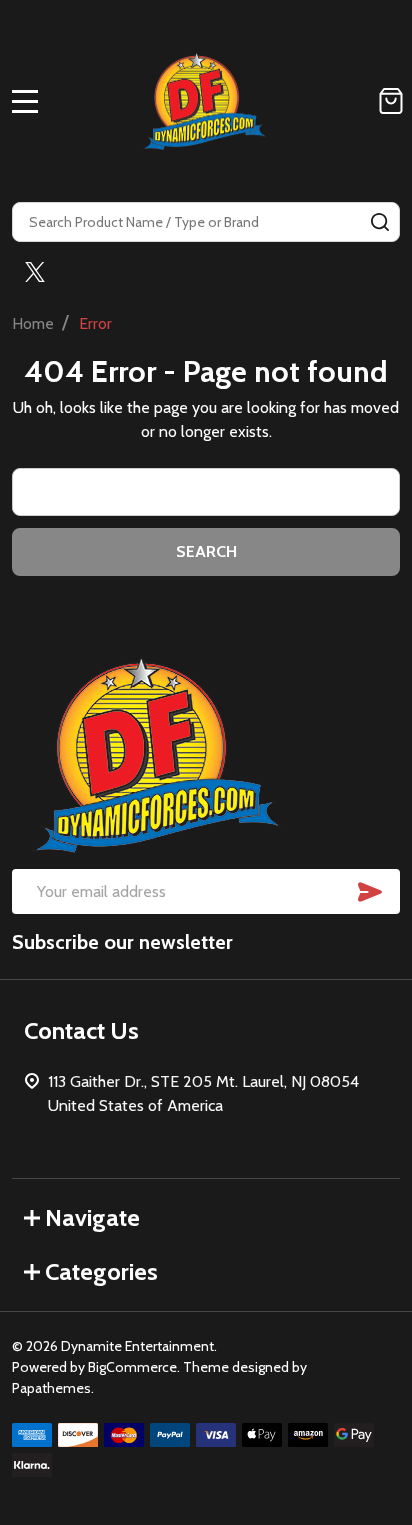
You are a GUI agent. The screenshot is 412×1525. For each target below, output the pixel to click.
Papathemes (51, 1388)
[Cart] (391, 101)
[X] (35, 272)
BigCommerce (132, 1367)
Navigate (92, 1217)
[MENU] (25, 101)
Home (33, 323)
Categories (101, 1271)
